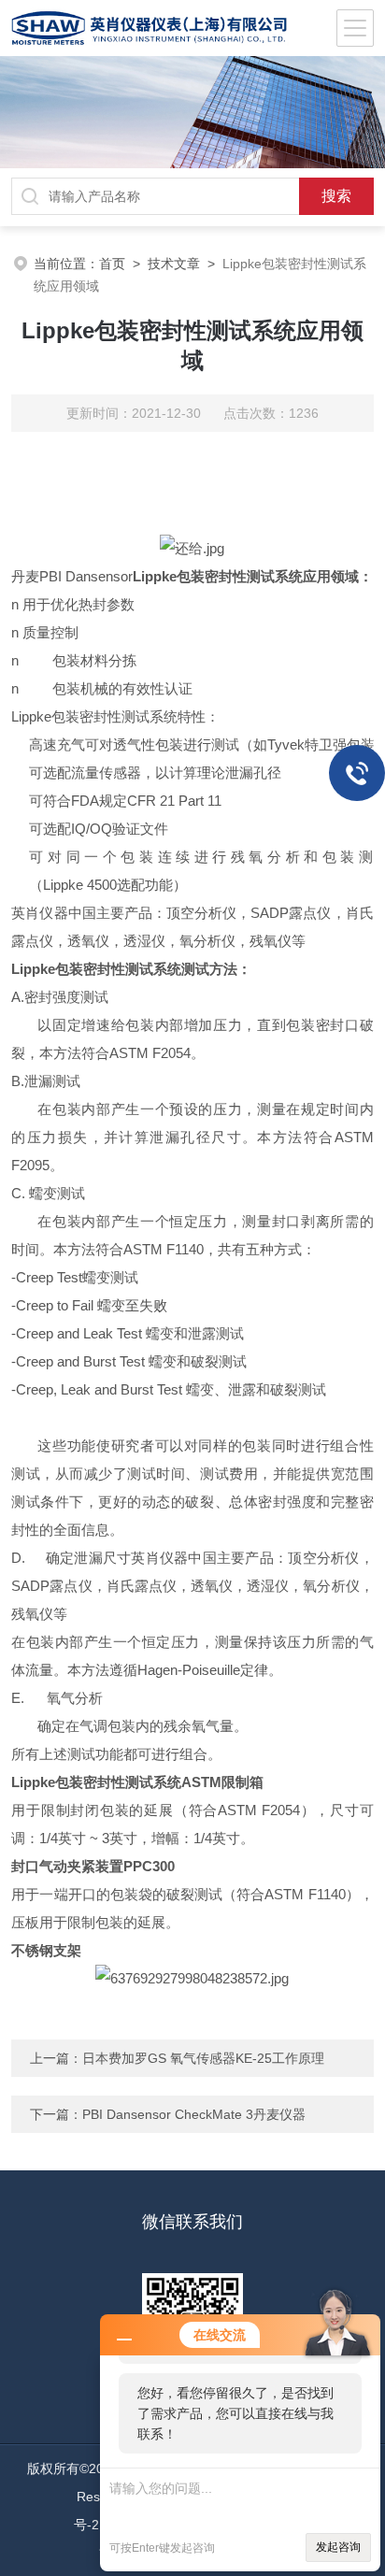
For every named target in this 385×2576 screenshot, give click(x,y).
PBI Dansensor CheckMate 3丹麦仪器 (194, 2114)
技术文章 (174, 264)
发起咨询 (338, 2547)
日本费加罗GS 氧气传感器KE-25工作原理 (203, 2058)
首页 (112, 264)
